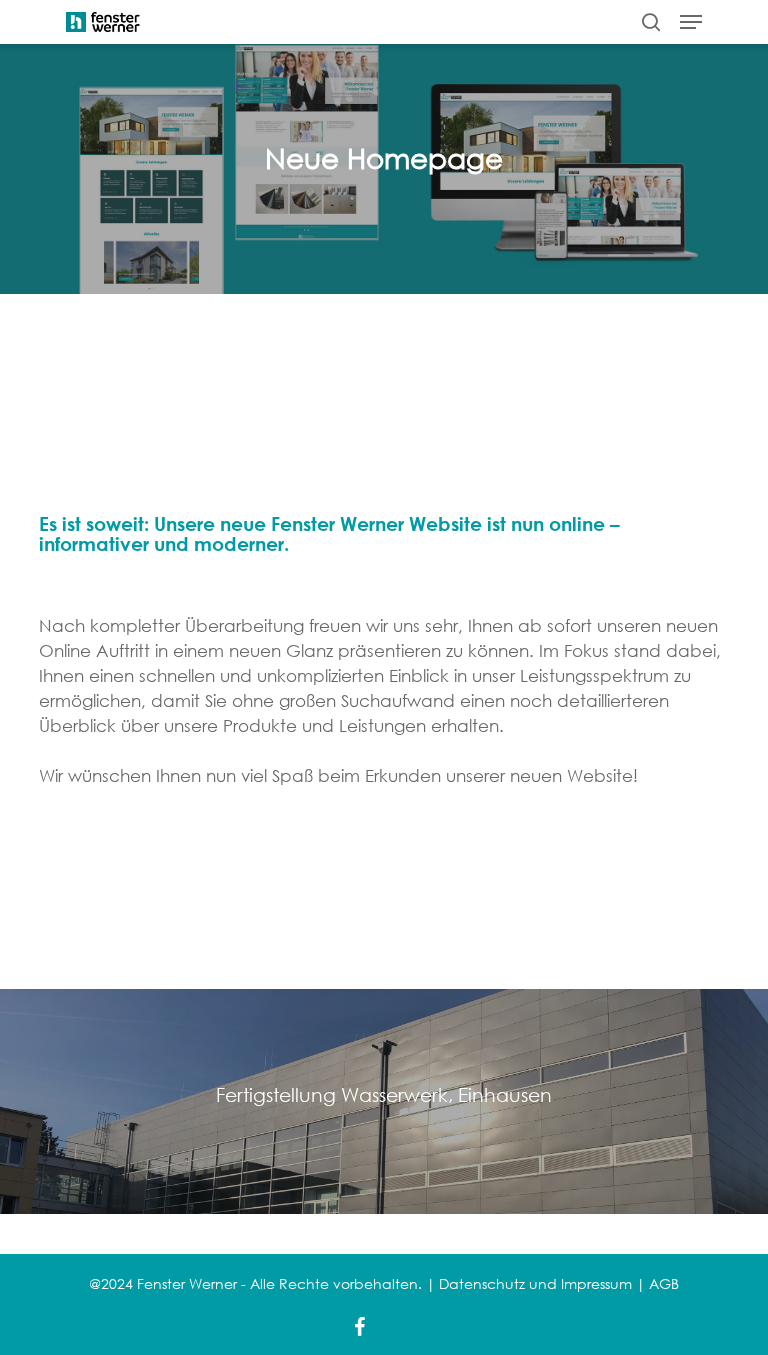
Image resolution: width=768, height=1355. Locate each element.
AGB (664, 1283)
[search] (651, 22)
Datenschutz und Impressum (535, 1283)
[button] (691, 22)
